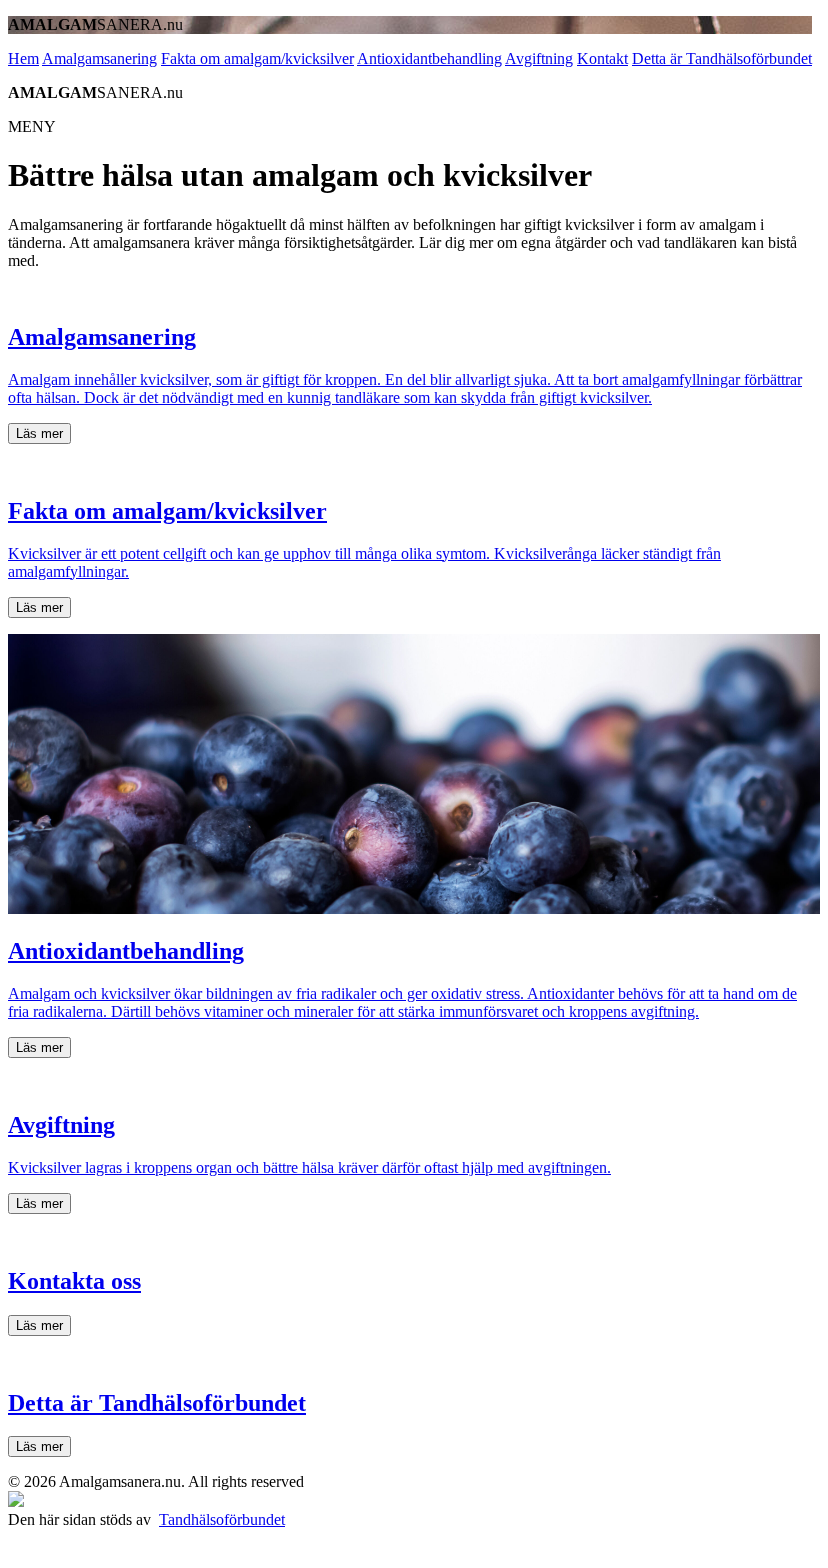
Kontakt (602, 58)
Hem (23, 58)
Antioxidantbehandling (429, 58)
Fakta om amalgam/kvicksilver (257, 58)
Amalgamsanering (99, 58)
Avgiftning (539, 58)
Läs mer (39, 433)
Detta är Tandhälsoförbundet (722, 58)
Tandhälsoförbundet (222, 1519)
